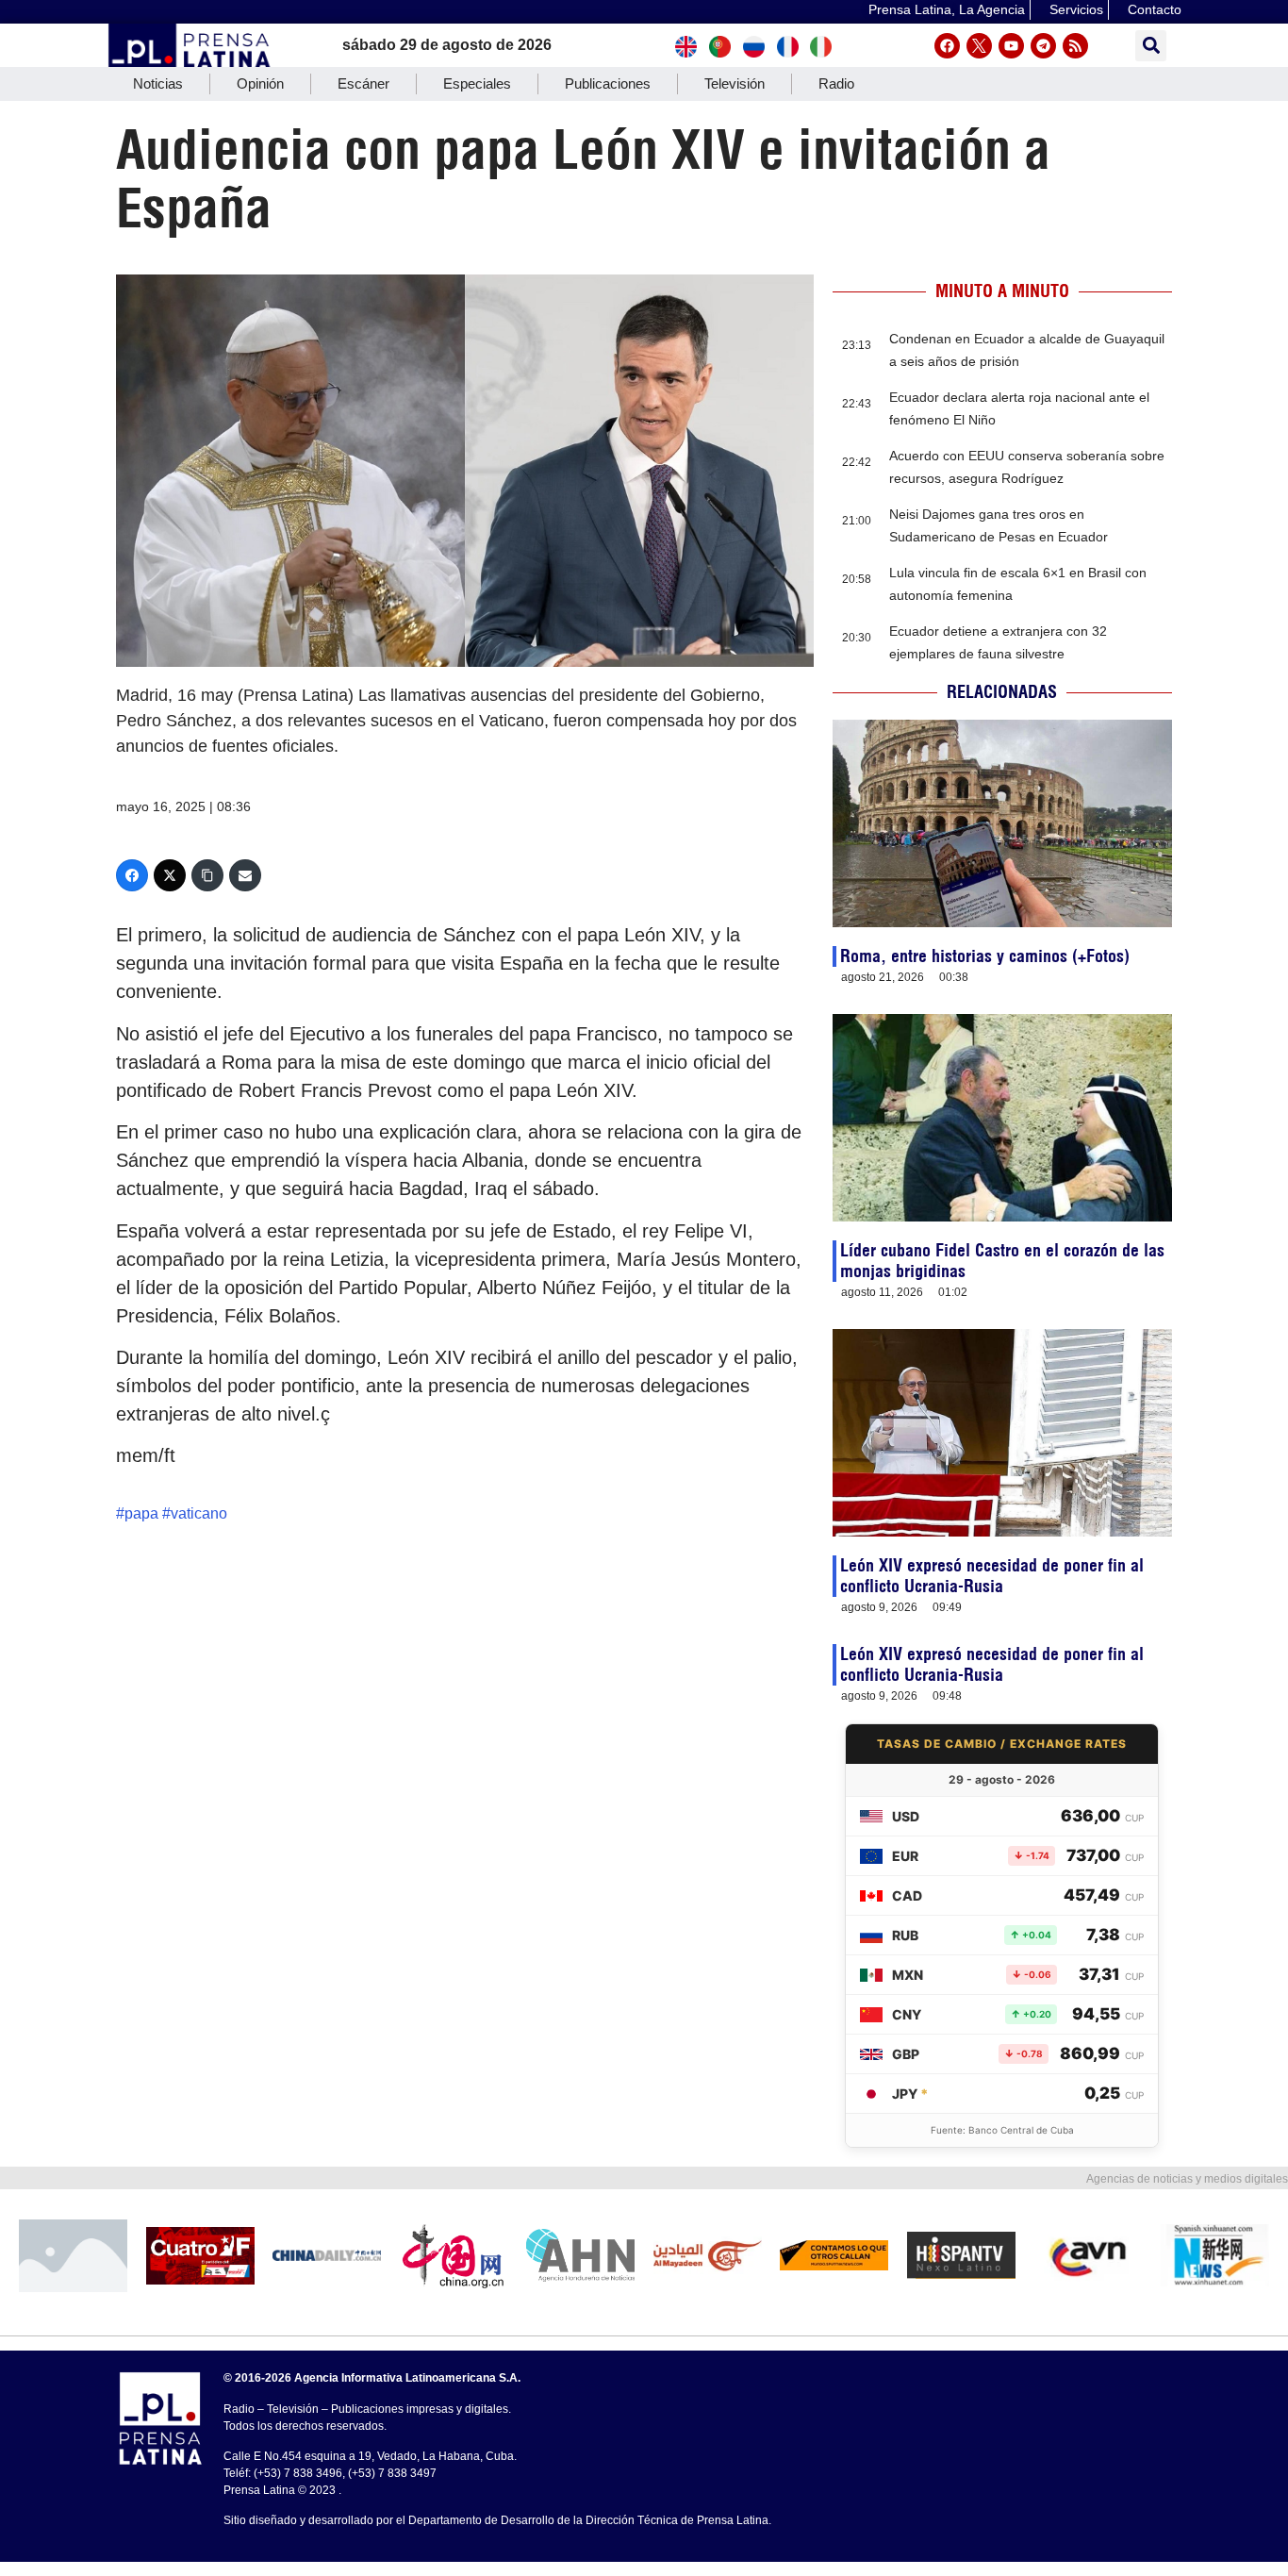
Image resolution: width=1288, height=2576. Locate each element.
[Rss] (1075, 46)
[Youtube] (1011, 46)
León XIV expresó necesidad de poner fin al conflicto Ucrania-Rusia (992, 1576)
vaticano (199, 1513)
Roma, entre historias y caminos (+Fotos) (985, 956)
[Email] (245, 875)
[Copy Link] (207, 875)
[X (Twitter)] (170, 875)
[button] (1151, 46)
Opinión (260, 83)
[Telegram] (1043, 46)
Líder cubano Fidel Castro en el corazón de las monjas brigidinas (1002, 1261)
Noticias (158, 83)
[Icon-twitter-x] (979, 46)
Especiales (477, 83)
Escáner (363, 83)
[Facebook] (947, 46)
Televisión (735, 83)
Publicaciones (608, 83)
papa (141, 1513)
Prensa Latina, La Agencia (947, 9)
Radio (836, 83)
